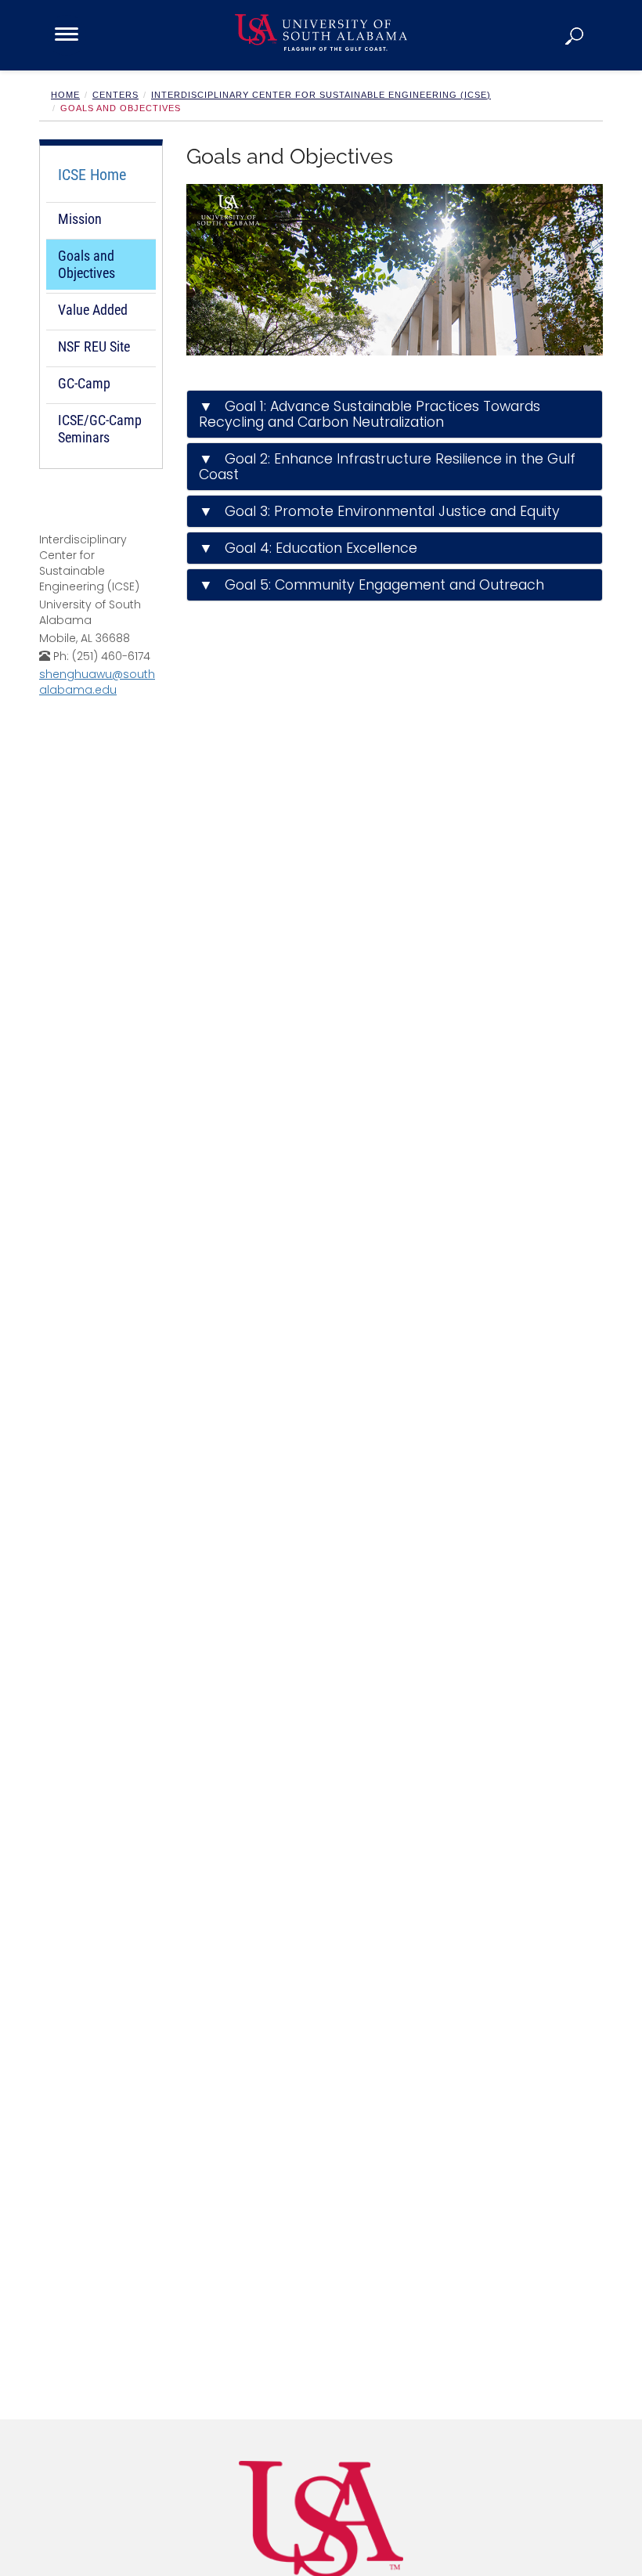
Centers (115, 95)
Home (65, 95)
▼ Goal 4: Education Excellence (308, 548)
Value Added (93, 310)
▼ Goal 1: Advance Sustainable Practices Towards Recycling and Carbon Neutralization (370, 414)
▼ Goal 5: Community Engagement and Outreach (371, 585)
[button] (575, 35)
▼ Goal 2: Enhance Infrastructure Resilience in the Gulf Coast (387, 467)
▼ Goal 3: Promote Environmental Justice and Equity (379, 511)
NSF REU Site (94, 346)
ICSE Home (92, 175)
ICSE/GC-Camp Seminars (100, 429)
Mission (80, 219)
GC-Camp (84, 383)
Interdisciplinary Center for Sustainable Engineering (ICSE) (321, 95)
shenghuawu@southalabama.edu (97, 682)
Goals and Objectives (87, 264)
